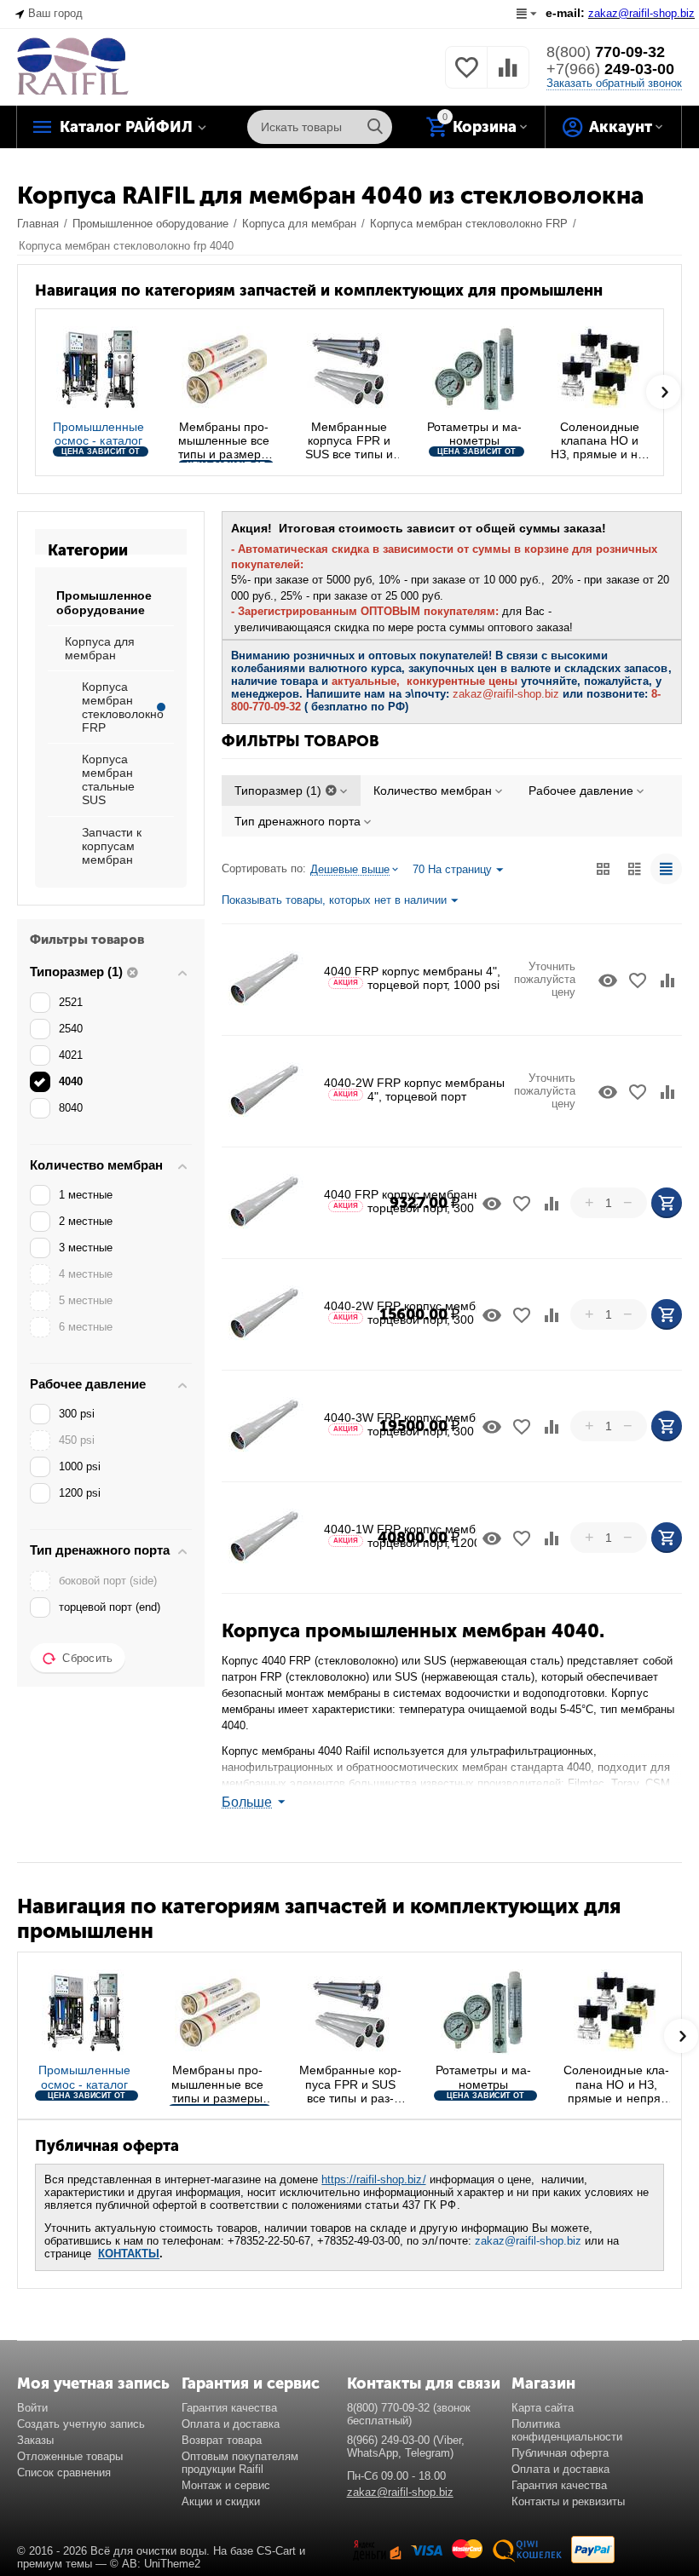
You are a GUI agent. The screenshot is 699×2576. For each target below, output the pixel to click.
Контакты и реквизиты (568, 2501)
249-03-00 (610, 69)
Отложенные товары (70, 2456)
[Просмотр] (608, 980)
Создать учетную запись (81, 2424)
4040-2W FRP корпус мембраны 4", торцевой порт (414, 1090)
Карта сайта (543, 2408)
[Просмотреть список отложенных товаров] (466, 77)
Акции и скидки (221, 2501)
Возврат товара (222, 2440)
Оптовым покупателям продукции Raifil (240, 2463)
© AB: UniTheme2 (155, 2564)
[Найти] (375, 127)
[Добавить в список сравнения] (667, 980)
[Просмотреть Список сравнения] (508, 77)
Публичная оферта (560, 2453)
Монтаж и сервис (226, 2485)
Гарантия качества (229, 2408)
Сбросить (87, 1658)
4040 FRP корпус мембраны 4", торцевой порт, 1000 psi (412, 978)
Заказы (35, 2440)
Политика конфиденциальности (567, 2430)
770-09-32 (606, 52)
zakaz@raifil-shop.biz (528, 2241)
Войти (32, 2408)
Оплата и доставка (231, 2424)
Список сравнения (64, 2472)
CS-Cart (276, 2551)
